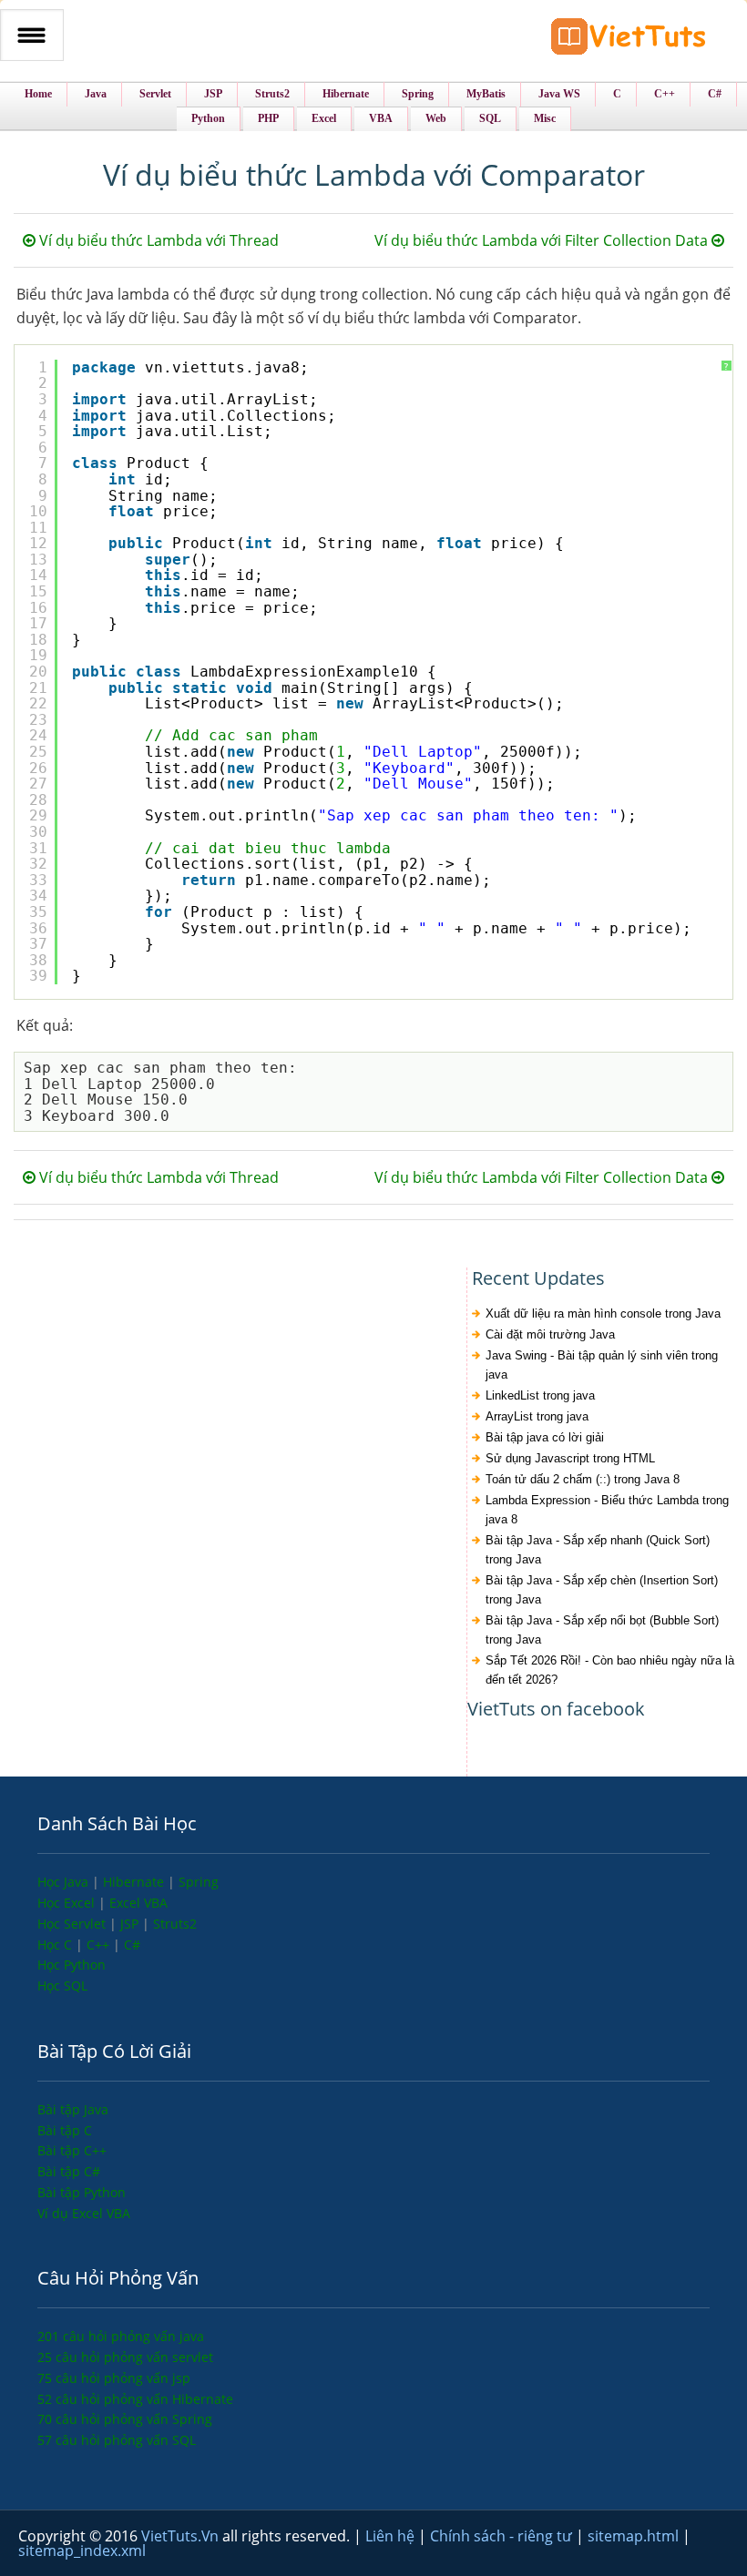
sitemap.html (635, 2536)
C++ (100, 1945)
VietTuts (629, 41)
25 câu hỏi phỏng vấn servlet (125, 2357)
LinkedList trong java (540, 1395)
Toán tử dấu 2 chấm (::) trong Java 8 (583, 1479)
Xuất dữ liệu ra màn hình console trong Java (603, 1313)
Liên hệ (392, 2536)
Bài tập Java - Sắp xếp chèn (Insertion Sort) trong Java (602, 1590)
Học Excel (68, 1903)
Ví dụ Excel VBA (84, 2213)
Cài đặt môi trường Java (550, 1334)
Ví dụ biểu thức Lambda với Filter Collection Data (543, 240)
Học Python (72, 1965)
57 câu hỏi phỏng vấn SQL (117, 2440)
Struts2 (175, 1924)
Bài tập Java (73, 2109)
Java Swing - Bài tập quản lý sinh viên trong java (602, 1365)
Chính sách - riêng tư (503, 2536)
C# (132, 1945)
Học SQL (62, 1985)
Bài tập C (65, 2130)
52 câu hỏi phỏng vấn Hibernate (135, 2399)
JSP (131, 1924)
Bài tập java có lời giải (545, 1437)
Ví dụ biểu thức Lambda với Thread (157, 240)
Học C (56, 1945)
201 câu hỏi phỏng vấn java (121, 2336)
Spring (199, 1882)
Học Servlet (73, 1924)
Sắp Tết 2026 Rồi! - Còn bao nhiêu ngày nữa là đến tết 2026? (610, 1670)
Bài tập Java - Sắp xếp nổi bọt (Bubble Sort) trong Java (602, 1630)
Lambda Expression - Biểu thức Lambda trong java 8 (607, 1510)
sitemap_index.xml (82, 2551)
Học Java (65, 1882)
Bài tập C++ (72, 2150)
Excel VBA (138, 1903)
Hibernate (135, 1882)
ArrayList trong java (537, 1416)
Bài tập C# (69, 2171)
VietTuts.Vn (182, 2536)
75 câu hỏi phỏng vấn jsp (114, 2378)
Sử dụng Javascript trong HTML (570, 1458)
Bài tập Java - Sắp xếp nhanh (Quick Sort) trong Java (598, 1550)
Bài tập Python (82, 2192)
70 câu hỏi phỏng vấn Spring (125, 2419)
